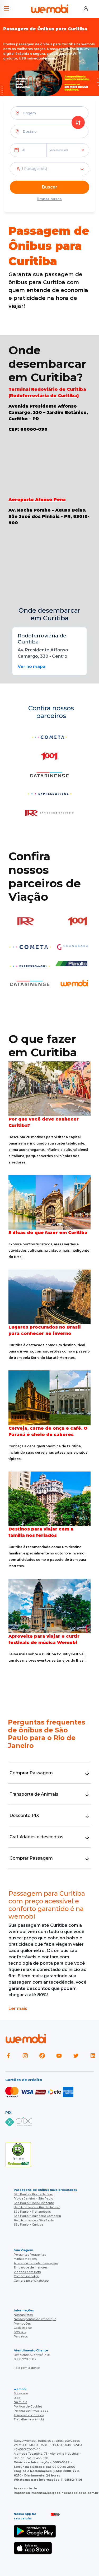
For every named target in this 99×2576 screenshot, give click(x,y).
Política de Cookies (28, 2406)
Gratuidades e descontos (36, 1837)
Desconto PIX (24, 1815)
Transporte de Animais (34, 1794)
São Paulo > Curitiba (29, 2225)
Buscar (50, 187)
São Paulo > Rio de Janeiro (33, 2194)
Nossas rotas (23, 2315)
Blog (17, 2398)
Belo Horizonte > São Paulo (34, 2220)
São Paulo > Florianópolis (32, 2212)
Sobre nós (21, 2393)
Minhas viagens (25, 2259)
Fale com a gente (27, 2368)
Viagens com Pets (27, 2272)
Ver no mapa (32, 667)
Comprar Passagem (31, 1773)
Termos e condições (29, 2415)
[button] (6, 6)
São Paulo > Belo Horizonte (34, 2203)
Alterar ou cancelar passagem (36, 2263)
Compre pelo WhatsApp (31, 2281)
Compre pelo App (26, 2276)
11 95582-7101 (72, 2480)
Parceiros (21, 2336)
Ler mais (18, 2008)
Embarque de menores (31, 2267)
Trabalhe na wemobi (29, 2419)
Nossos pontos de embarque (35, 2319)
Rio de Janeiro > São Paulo (33, 2198)
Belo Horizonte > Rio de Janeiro (37, 2207)
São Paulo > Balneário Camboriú (37, 2216)
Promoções (22, 2324)
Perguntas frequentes (30, 2255)
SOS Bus (20, 2332)
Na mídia (20, 2402)
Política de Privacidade (31, 2411)
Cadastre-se (23, 2328)
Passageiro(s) (34, 169)
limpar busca (49, 199)
